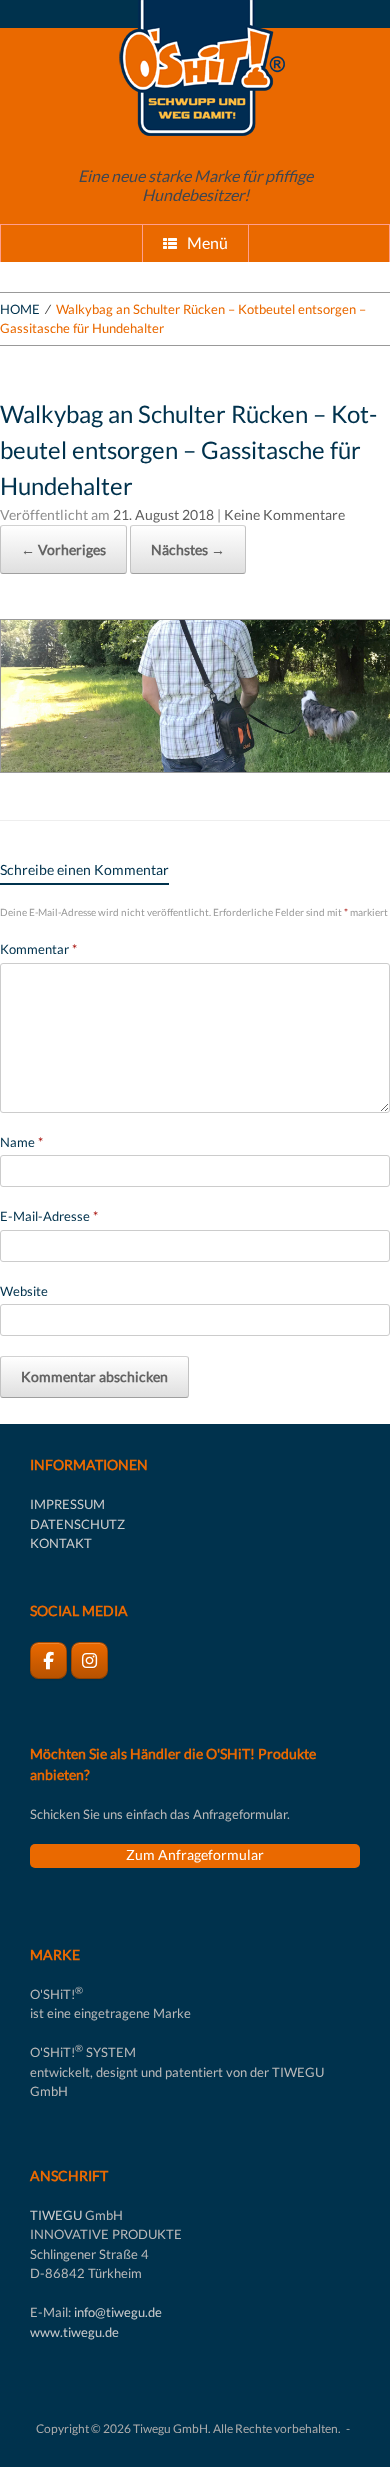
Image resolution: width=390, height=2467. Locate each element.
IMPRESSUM (67, 1504)
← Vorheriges (63, 549)
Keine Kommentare (284, 514)
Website (24, 1291)
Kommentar (38, 949)
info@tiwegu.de (118, 2312)
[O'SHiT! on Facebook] (48, 1660)
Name (21, 1142)
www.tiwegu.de (74, 2332)
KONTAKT (61, 1543)
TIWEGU (56, 2215)
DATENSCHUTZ (77, 1524)
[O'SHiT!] (195, 68)
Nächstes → (188, 549)
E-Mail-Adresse (49, 1216)
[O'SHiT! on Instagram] (89, 1660)
